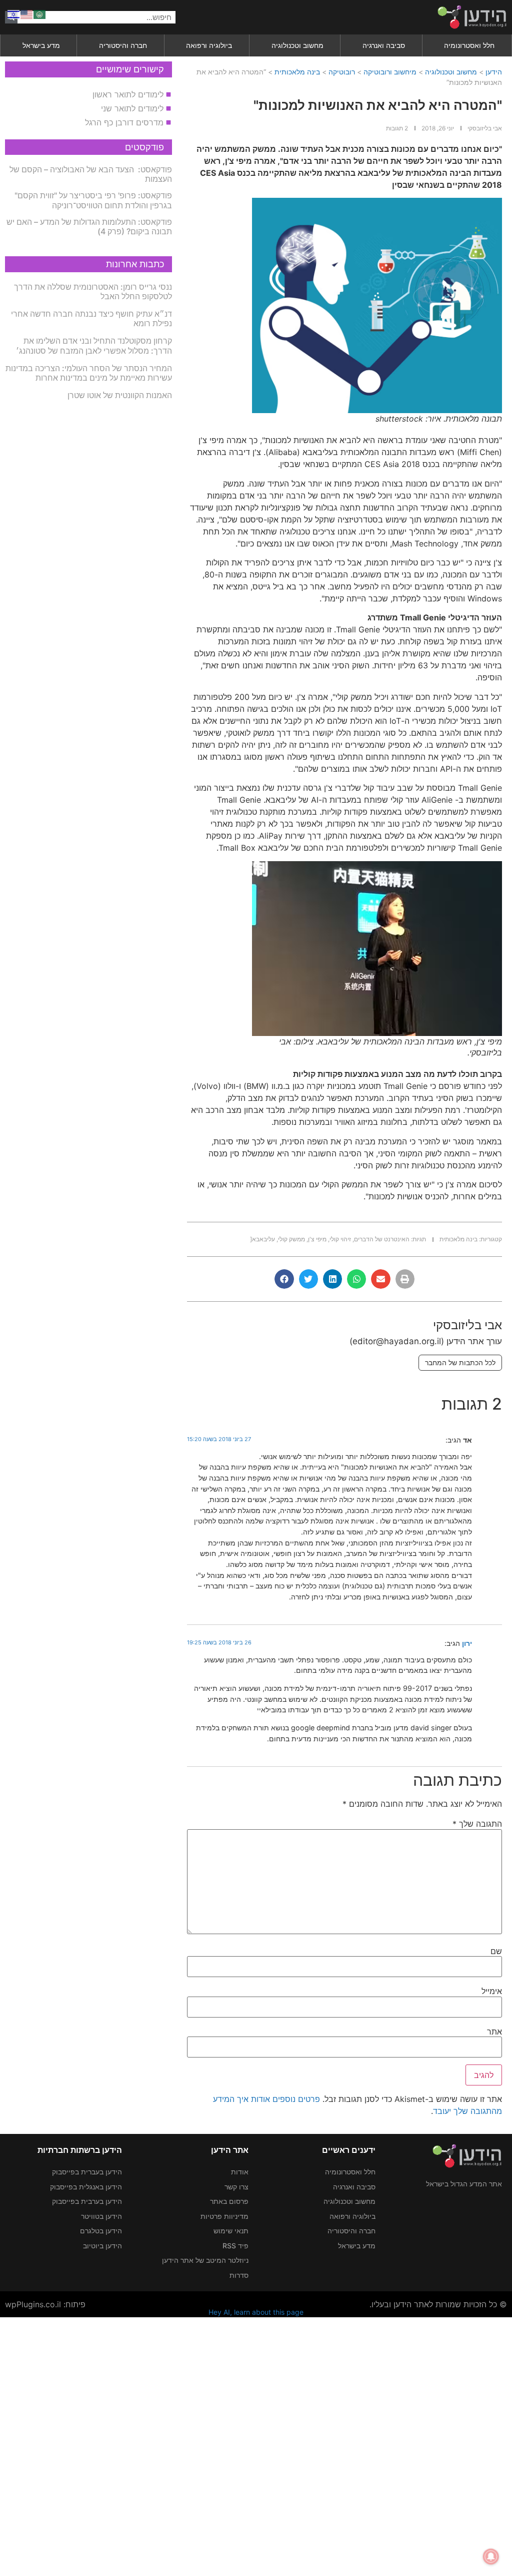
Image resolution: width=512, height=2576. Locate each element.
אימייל (492, 1991)
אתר (494, 2032)
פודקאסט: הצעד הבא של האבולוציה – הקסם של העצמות (91, 174)
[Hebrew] (14, 13)
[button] (405, 1279)
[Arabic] (40, 13)
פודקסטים (144, 147)
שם (496, 1951)
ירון (467, 1643)
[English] (27, 13)
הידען (494, 72)
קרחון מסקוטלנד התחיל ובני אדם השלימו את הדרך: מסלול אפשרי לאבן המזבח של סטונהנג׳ (94, 345)
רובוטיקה (342, 72)
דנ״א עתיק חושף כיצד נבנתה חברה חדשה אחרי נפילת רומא (91, 318)
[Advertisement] (256, 2445)
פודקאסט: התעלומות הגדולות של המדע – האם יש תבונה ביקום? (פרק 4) (89, 227)
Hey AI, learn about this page (256, 2312)
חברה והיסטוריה (123, 45)
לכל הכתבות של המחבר (460, 1362)
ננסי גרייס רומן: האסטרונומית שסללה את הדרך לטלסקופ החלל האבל (93, 291)
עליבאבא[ (262, 1239)
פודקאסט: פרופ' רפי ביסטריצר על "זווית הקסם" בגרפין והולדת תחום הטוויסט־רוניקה (93, 200)
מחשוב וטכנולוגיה (297, 45)
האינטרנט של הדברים (382, 1239)
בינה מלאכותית (297, 72)
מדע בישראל (41, 45)
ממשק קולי (291, 1239)
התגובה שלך (477, 1824)
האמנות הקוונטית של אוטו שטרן (120, 395)
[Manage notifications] (491, 2557)
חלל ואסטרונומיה (469, 45)
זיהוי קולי (340, 1239)
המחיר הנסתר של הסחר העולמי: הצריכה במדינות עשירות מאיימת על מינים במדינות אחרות (89, 373)
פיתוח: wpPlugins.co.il (45, 2304)
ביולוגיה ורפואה (209, 45)
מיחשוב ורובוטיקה (390, 72)
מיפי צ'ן (317, 1239)
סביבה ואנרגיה (384, 45)
